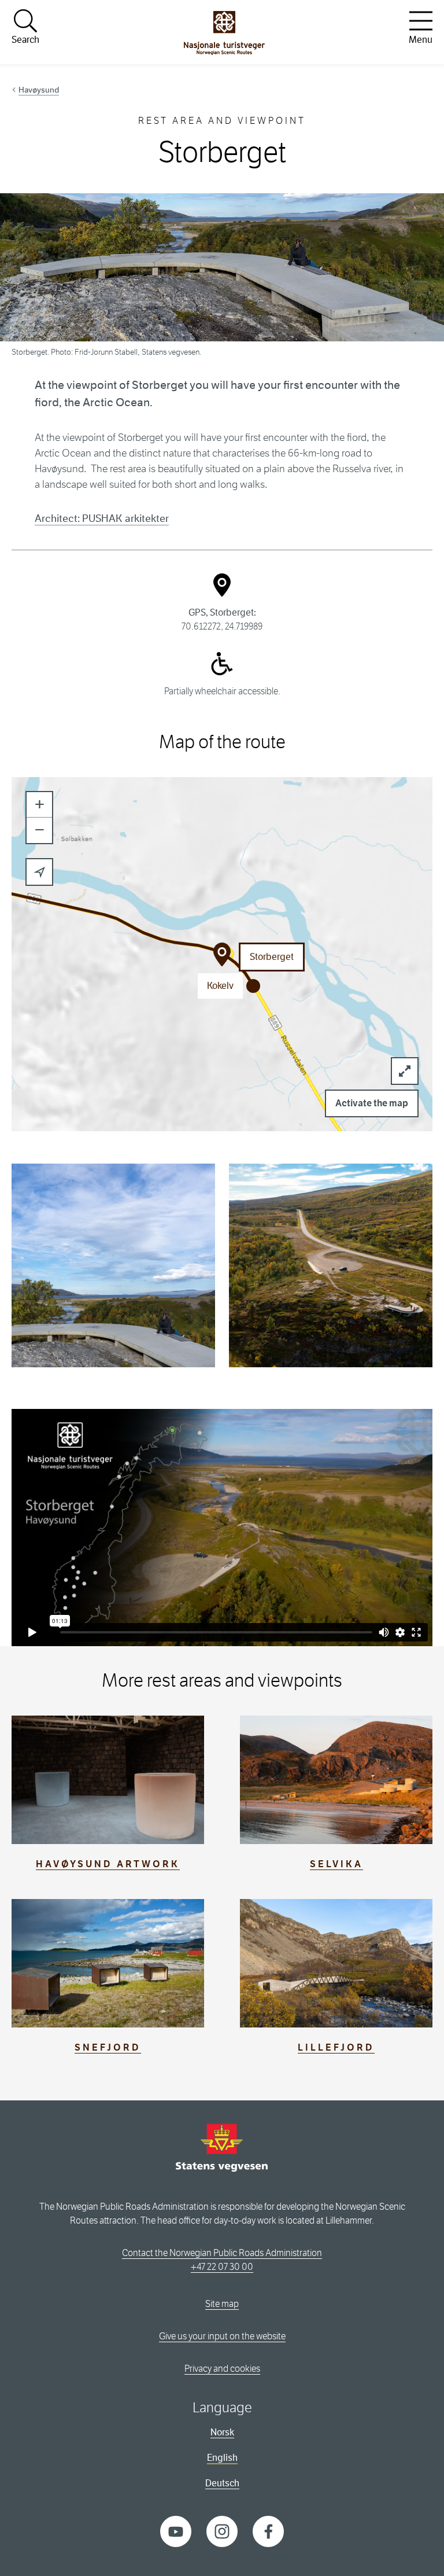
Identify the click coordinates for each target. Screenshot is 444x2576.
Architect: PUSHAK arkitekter (102, 518)
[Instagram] (222, 2531)
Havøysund (39, 90)
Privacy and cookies (222, 2369)
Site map (222, 2304)
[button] (39, 805)
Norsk (222, 2432)
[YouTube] (176, 2531)
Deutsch (222, 2483)
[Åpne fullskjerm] (405, 1071)
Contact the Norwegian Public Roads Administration (222, 2253)
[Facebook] (268, 2531)
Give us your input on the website (222, 2336)
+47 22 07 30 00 (222, 2267)
